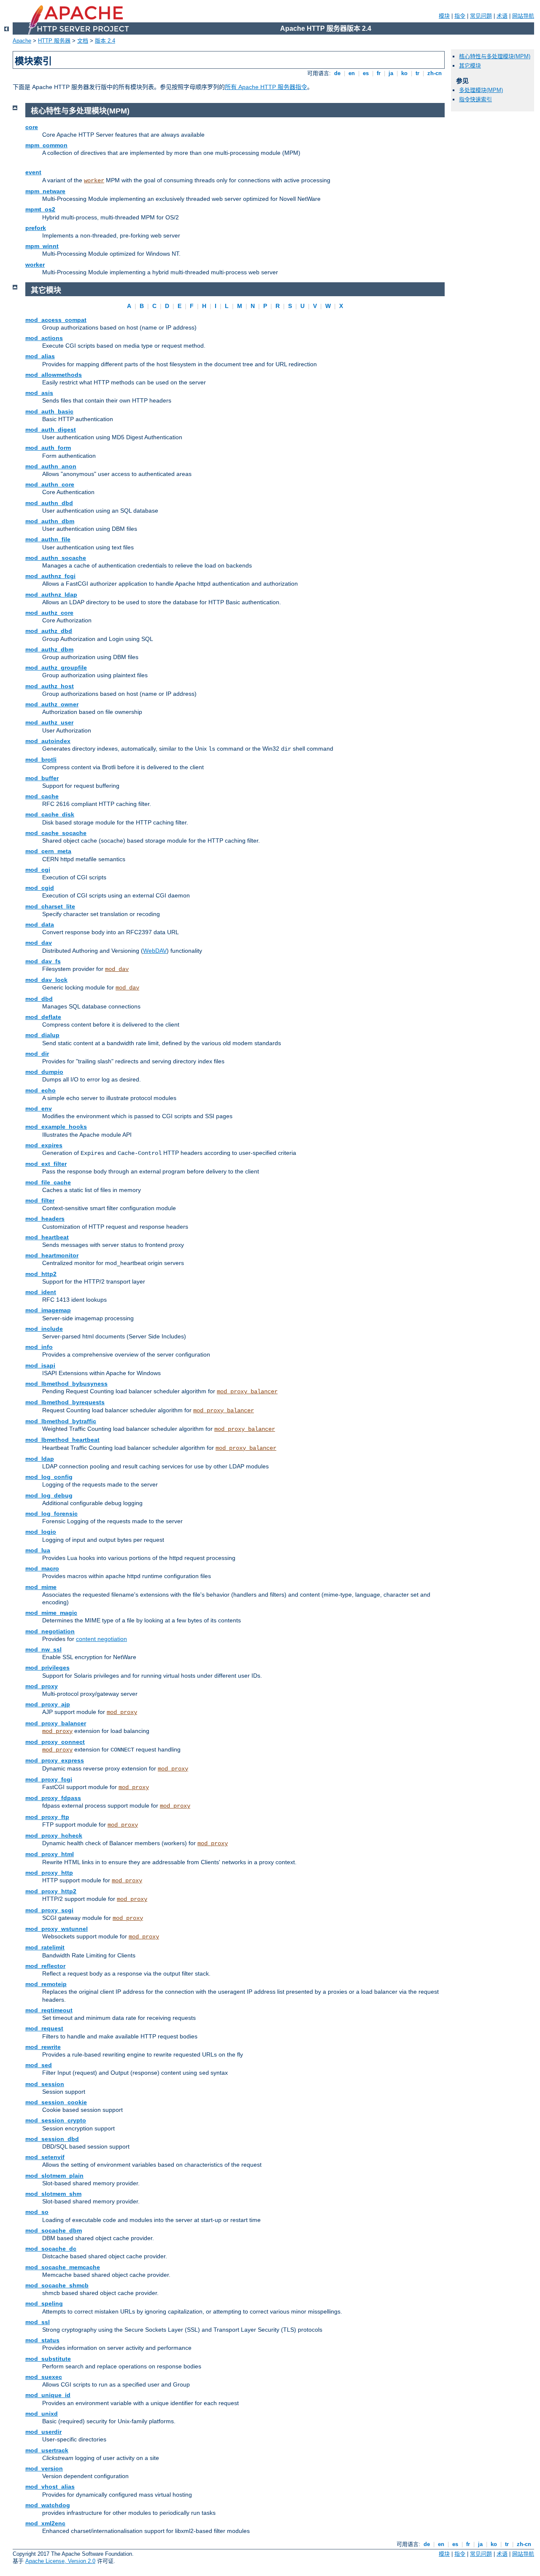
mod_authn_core (50, 484)
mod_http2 (41, 1274)
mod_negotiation (50, 1631)
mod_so (37, 2212)
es (366, 73)
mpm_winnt (42, 246)
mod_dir (37, 1054)
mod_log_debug (49, 1495)
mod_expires (44, 1145)
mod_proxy (42, 1686)
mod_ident (41, 1292)
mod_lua (38, 1550)
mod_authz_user (49, 722)
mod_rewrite (43, 2047)
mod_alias (40, 356)
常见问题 (481, 16)
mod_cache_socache (56, 833)
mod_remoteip (46, 1984)
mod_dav (39, 943)
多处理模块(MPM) (481, 90)
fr (379, 73)
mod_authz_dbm (49, 649)
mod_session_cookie (56, 2102)
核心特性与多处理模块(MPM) (495, 56)
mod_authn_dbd (49, 503)
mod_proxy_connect (55, 1742)
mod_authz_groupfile (56, 668)
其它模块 (470, 66)
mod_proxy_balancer (247, 1392)
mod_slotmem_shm (53, 2194)
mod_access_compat (56, 320)
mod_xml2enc (45, 2523)
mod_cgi (38, 870)
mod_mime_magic (51, 1613)
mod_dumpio (44, 1072)
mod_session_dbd (52, 2139)
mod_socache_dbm (54, 2230)
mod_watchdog (48, 2505)
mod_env (39, 1108)
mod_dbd (39, 999)
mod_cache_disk (50, 814)
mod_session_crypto (56, 2120)
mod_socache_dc (51, 2249)
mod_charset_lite (50, 906)
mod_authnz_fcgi (50, 576)
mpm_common (46, 145)
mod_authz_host (50, 686)
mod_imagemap (48, 1310)
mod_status (42, 2340)
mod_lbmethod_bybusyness (66, 1384)
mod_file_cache (48, 1182)
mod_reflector (45, 1966)
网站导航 (523, 16)
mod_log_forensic (51, 1514)
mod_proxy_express (55, 1760)
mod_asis (39, 393)
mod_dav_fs (43, 961)
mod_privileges (47, 1668)
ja (391, 73)
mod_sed (39, 2065)
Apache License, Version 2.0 (60, 2561)
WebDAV (155, 951)
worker (94, 181)
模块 (444, 16)
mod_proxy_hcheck (54, 1835)
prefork (36, 228)
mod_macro (42, 1568)
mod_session (45, 2084)
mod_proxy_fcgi (49, 1779)
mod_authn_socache (56, 558)
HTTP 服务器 (54, 41)
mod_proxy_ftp (47, 1817)
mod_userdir (43, 2432)
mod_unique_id (48, 2395)
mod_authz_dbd (49, 631)
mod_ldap (40, 1459)
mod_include (44, 1329)
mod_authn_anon (51, 466)
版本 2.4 (105, 41)
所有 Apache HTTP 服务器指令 (266, 87)
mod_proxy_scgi (49, 1910)
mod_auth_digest (51, 430)
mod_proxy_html (50, 1854)
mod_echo (40, 1090)
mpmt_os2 (40, 209)
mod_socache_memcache (63, 2267)
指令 (460, 16)
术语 (502, 16)
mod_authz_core (49, 613)
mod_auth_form (48, 448)
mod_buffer (42, 778)
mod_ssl (38, 2322)
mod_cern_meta (48, 851)
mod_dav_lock (46, 980)
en (352, 73)
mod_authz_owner (52, 704)
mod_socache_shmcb (57, 2285)
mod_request (44, 2028)
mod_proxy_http (49, 1873)
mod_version (44, 2468)
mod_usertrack (47, 2450)
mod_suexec (44, 2377)
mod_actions (44, 338)
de (337, 73)
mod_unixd (42, 2414)
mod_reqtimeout (49, 2010)
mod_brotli (41, 760)
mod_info (39, 1347)
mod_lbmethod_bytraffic (61, 1421)
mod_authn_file (48, 539)
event (33, 172)
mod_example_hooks (56, 1127)
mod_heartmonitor (52, 1255)
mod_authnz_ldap (51, 595)
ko (404, 73)
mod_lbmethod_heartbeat (62, 1440)
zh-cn (435, 73)
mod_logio (41, 1532)
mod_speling (44, 2303)
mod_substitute (48, 2359)
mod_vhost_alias (50, 2487)
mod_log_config (49, 1477)
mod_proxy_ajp (48, 1704)
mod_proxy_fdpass (53, 1798)
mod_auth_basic (49, 411)
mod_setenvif (45, 2157)
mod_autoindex (48, 741)
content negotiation (101, 1639)
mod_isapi (40, 1365)
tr (417, 73)
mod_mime (41, 1587)
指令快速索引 (475, 99)
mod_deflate (43, 1017)
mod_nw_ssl (43, 1649)
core (32, 127)
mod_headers (45, 1219)
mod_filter (40, 1200)
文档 (83, 41)
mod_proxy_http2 (51, 1891)
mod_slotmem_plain (54, 2176)
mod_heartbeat (47, 1237)
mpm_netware (45, 191)
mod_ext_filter (46, 1164)
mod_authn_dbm (50, 521)
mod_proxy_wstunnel (57, 1929)
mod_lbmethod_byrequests (65, 1402)
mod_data (40, 924)
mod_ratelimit (45, 1947)
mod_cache (42, 796)
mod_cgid (40, 888)
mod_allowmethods (54, 375)
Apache (22, 41)
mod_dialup (42, 1035)
